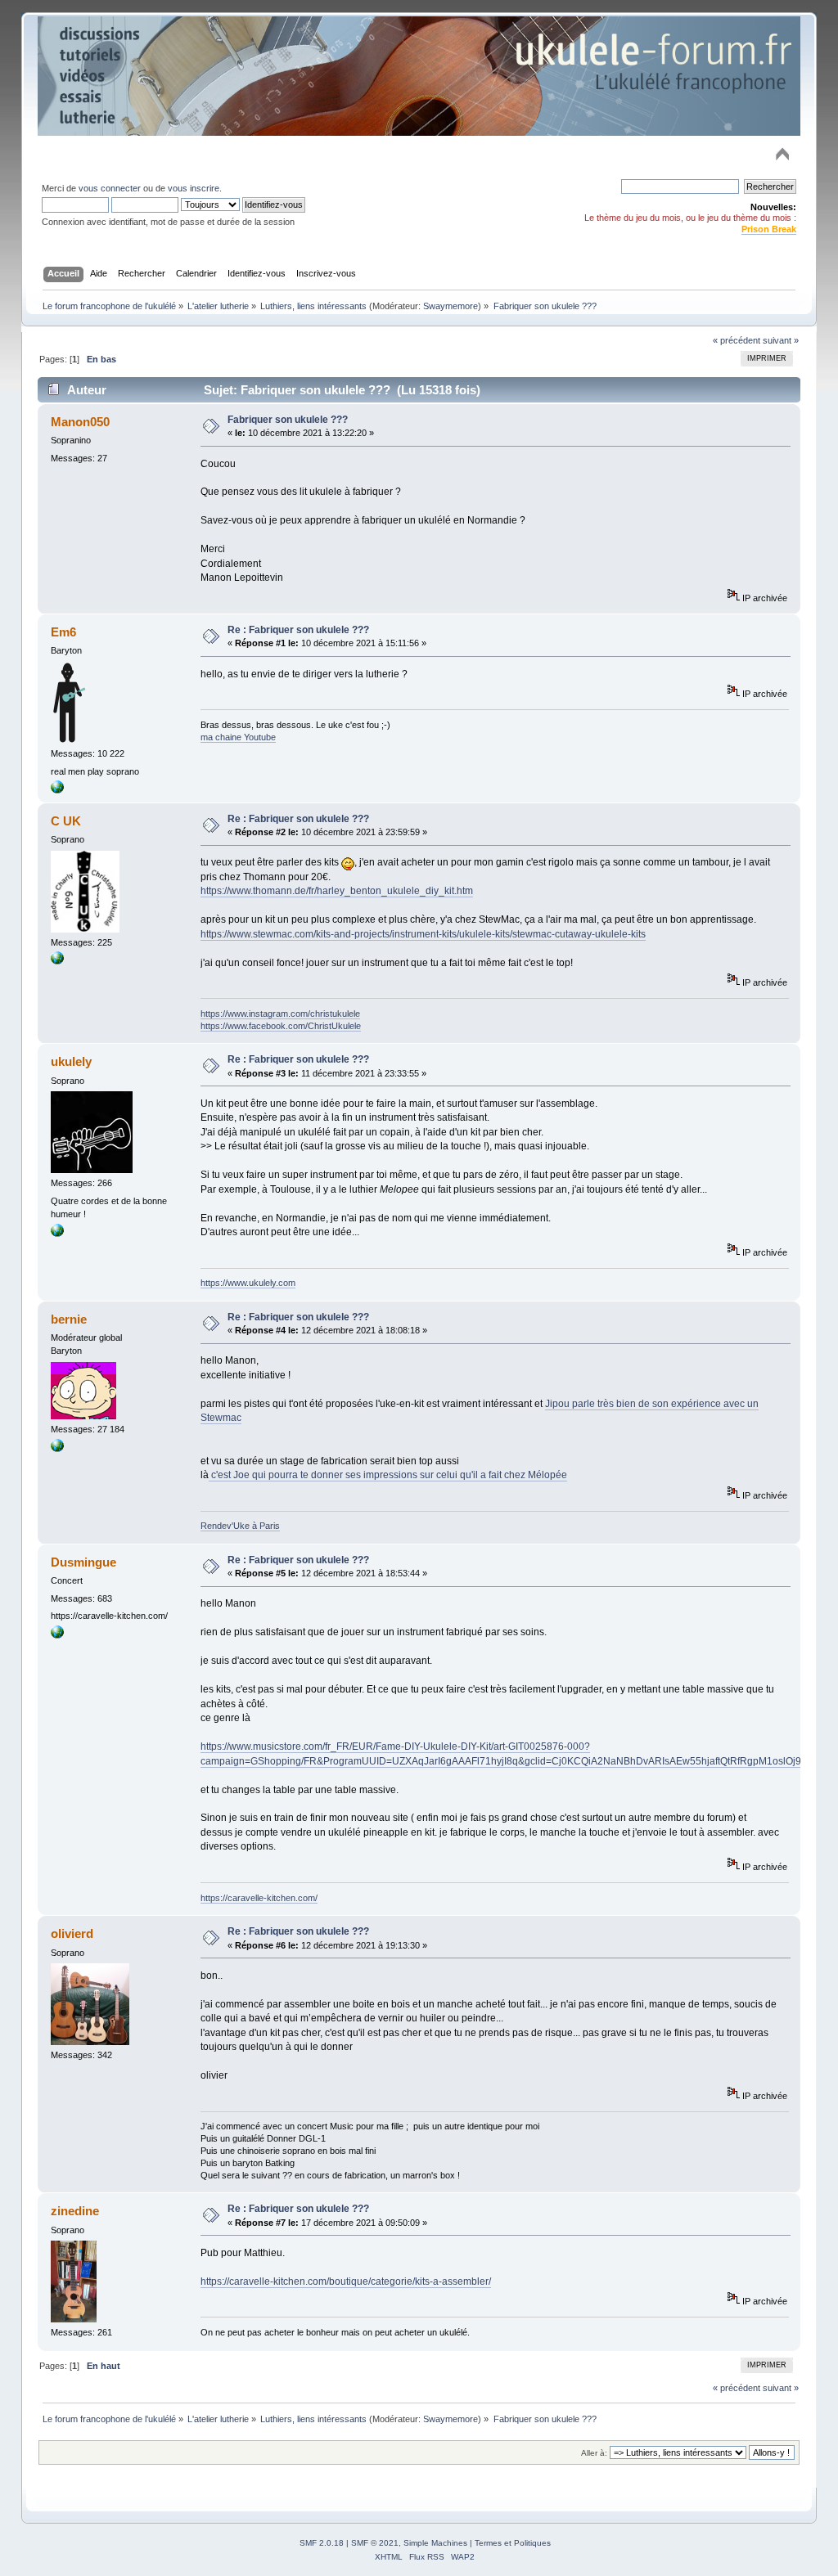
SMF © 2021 (375, 2543)
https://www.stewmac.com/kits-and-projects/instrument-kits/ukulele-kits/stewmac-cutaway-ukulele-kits (423, 934)
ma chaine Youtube (238, 737)
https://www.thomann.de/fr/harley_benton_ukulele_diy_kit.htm (337, 891)
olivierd (72, 1933)
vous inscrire (194, 188)
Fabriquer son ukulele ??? (288, 420)
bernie (69, 1319)
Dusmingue (83, 1562)
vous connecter (110, 188)
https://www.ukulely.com (248, 1283)
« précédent (737, 340)
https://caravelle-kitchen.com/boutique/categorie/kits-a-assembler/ (346, 2282)
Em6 (63, 632)
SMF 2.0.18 (322, 2543)
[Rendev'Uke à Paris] (57, 1449)
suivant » (781, 340)
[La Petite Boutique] (57, 790)
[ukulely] (57, 1234)
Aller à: (594, 2453)
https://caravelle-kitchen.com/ (259, 1898)
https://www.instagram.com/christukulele (280, 1014)
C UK (66, 821)
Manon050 (80, 422)
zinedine (75, 2211)
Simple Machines (435, 2543)
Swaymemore (451, 306)
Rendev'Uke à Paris (240, 1526)
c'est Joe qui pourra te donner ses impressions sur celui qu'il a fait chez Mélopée (388, 1475)
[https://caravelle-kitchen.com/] (57, 1635)
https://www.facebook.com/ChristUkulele (281, 1026)
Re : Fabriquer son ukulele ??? (298, 630)
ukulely (71, 1061)
